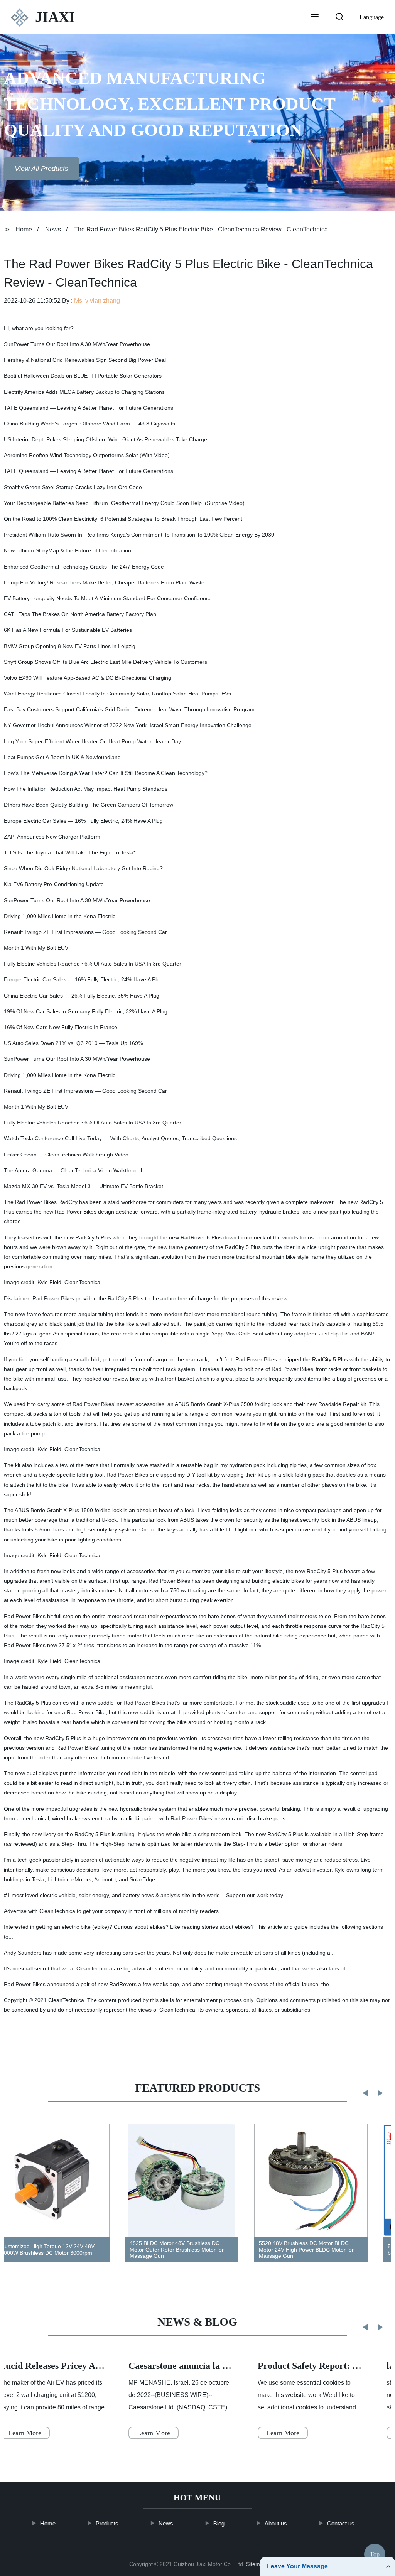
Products (107, 2523)
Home (24, 229)
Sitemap (256, 2564)
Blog (219, 2523)
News (53, 229)
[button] (315, 17)
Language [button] (372, 17)
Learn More (154, 2433)
